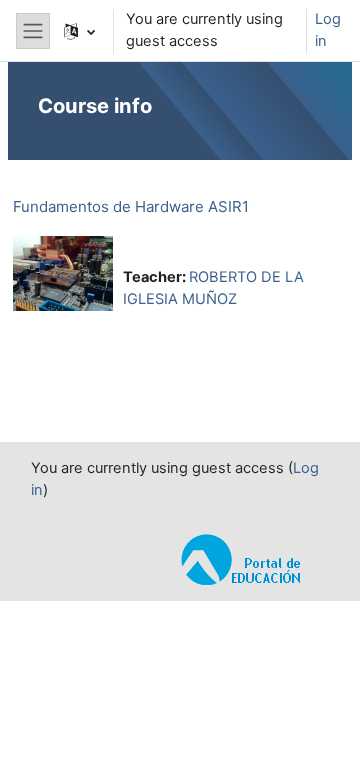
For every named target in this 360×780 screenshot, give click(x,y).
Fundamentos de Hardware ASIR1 (131, 206)
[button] (79, 31)
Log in (328, 30)
